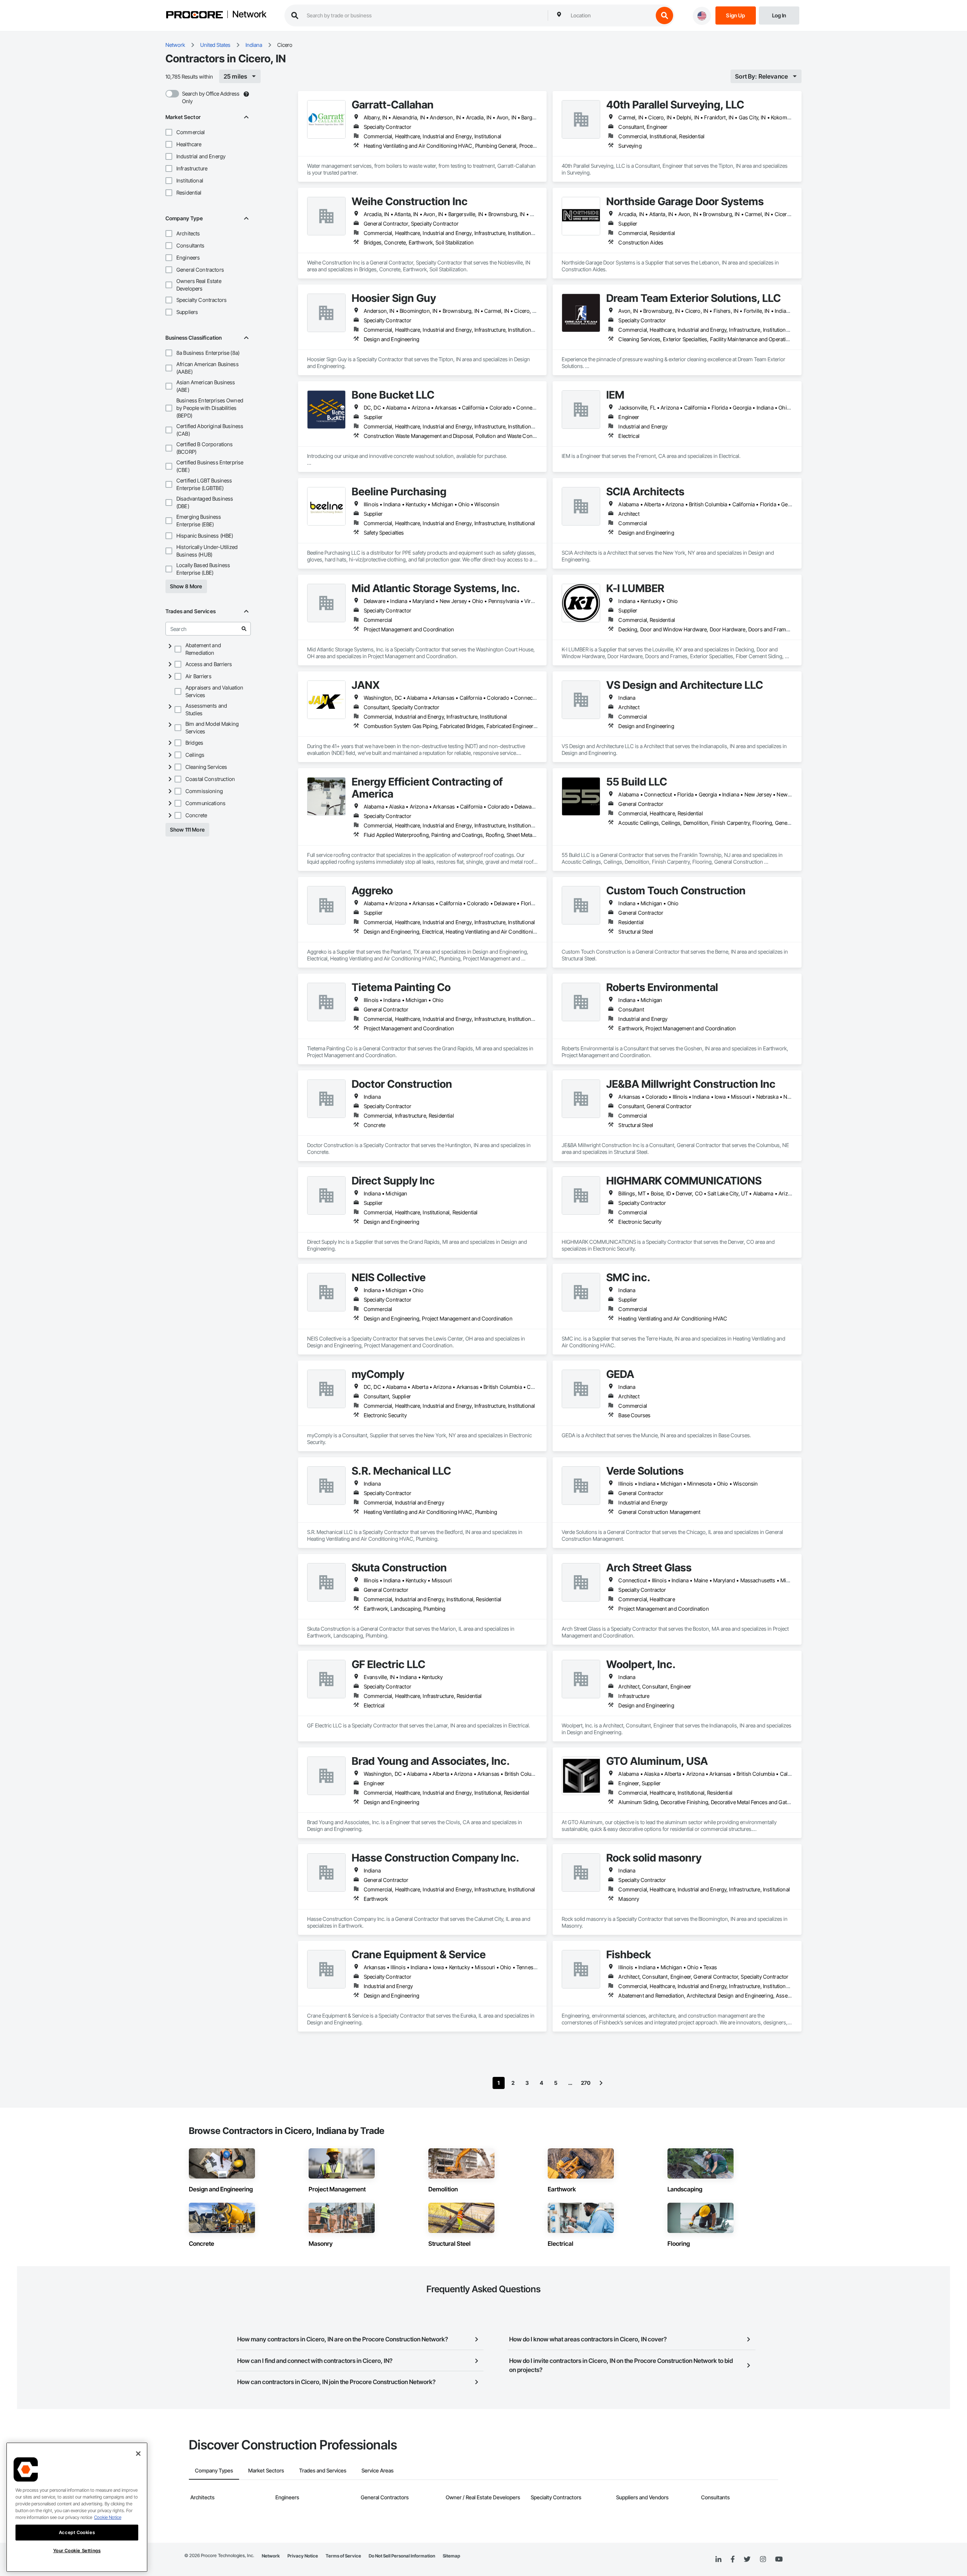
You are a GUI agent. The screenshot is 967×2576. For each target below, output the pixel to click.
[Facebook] (733, 2560)
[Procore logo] (195, 16)
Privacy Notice (303, 2556)
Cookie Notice (108, 2517)
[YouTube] (779, 2559)
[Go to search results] (244, 629)
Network (249, 15)
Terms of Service (343, 2556)
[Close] (138, 2454)
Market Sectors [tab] (266, 2470)
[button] (169, 132)
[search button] (664, 15)
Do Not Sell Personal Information (402, 2556)
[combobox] (610, 15)
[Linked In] (718, 2559)
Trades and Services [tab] (323, 2470)
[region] (77, 2507)
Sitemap (451, 2556)
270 (586, 2083)
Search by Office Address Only (211, 97)
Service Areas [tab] (378, 2470)
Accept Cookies (77, 2532)
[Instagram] (763, 2560)
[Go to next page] (601, 2083)
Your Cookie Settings (77, 2550)
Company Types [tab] (214, 2470)
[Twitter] (747, 2559)
